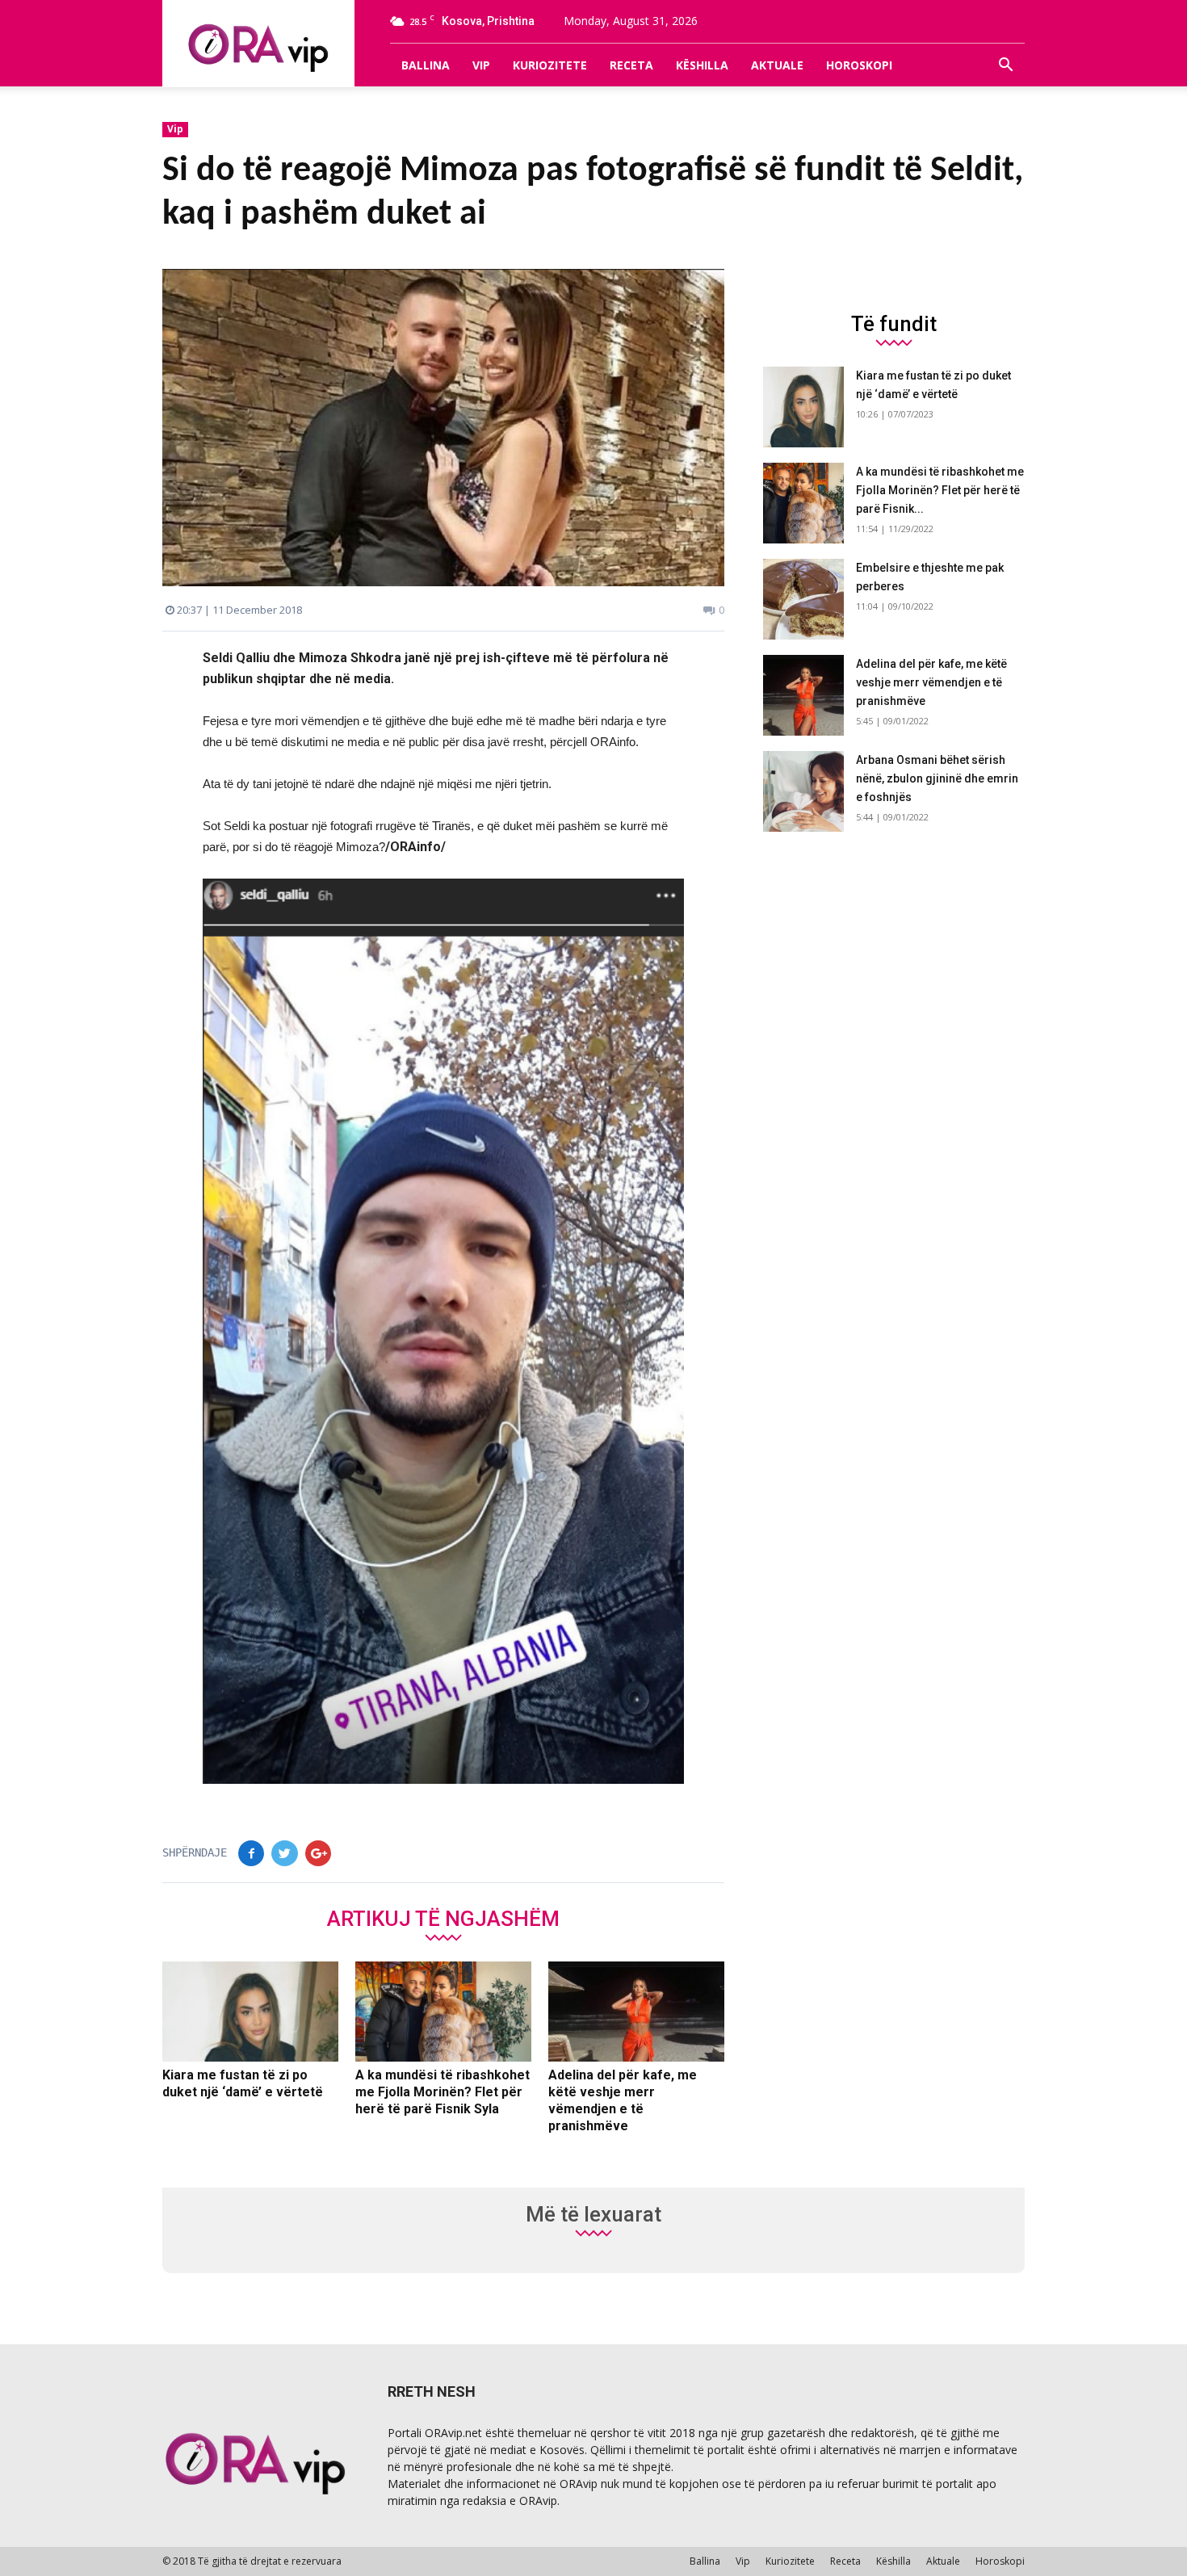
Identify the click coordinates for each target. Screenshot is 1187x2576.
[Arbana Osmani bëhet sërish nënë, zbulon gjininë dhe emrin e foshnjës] (803, 791)
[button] (1005, 65)
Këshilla (702, 65)
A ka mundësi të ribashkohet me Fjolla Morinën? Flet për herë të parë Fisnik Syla (443, 2092)
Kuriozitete (550, 65)
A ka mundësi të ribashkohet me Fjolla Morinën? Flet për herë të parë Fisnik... (940, 490)
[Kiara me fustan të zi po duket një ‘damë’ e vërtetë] (250, 2012)
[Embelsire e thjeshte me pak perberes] (803, 599)
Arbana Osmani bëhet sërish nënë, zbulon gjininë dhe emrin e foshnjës (937, 778)
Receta (631, 65)
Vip (481, 65)
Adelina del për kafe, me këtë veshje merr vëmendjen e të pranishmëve (931, 682)
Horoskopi (859, 65)
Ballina (426, 65)
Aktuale (777, 65)
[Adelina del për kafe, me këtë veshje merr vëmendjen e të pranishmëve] (636, 2012)
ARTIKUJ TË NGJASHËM (443, 1918)
